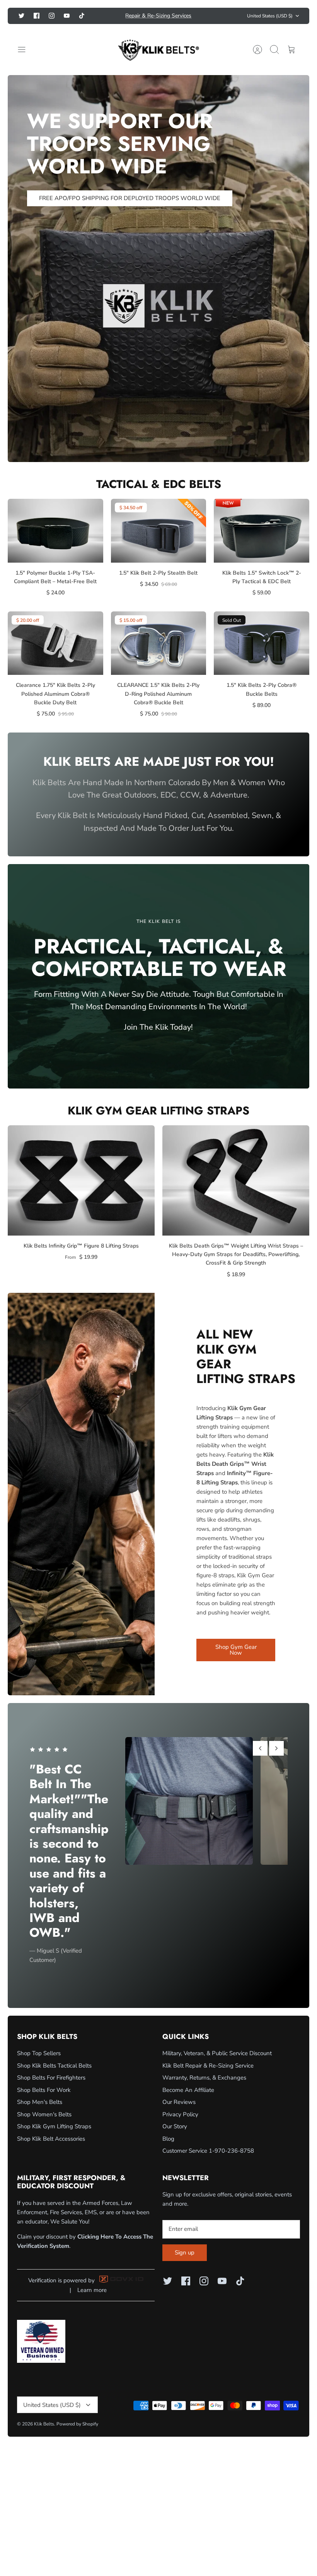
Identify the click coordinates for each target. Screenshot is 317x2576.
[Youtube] (67, 15)
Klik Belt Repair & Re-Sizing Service (208, 2078)
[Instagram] (52, 15)
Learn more (92, 2303)
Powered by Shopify (77, 2437)
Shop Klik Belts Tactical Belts (54, 2078)
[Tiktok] (21, 29)
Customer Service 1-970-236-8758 (208, 2163)
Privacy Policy (180, 2127)
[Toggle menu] (26, 62)
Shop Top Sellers (39, 2066)
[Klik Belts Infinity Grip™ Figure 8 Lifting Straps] (81, 1193)
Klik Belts (44, 2437)
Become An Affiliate (188, 2102)
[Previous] (94, 22)
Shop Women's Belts (44, 2127)
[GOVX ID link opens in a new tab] (121, 2294)
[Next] (223, 22)
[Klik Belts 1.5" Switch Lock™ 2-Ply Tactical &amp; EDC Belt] (262, 543)
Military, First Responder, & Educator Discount (158, 22)
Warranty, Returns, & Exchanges (204, 2090)
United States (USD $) (270, 22)
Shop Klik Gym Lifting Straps (54, 2139)
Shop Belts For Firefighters (51, 2090)
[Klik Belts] (158, 62)
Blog (168, 2151)
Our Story (175, 2139)
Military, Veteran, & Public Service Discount (217, 2066)
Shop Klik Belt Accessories (51, 2151)
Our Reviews (179, 2115)
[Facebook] (37, 15)
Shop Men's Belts (40, 2115)
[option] (158, 281)
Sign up (185, 2265)
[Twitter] (21, 15)
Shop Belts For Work (44, 2102)
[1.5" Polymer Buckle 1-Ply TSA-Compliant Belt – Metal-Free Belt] (55, 543)
